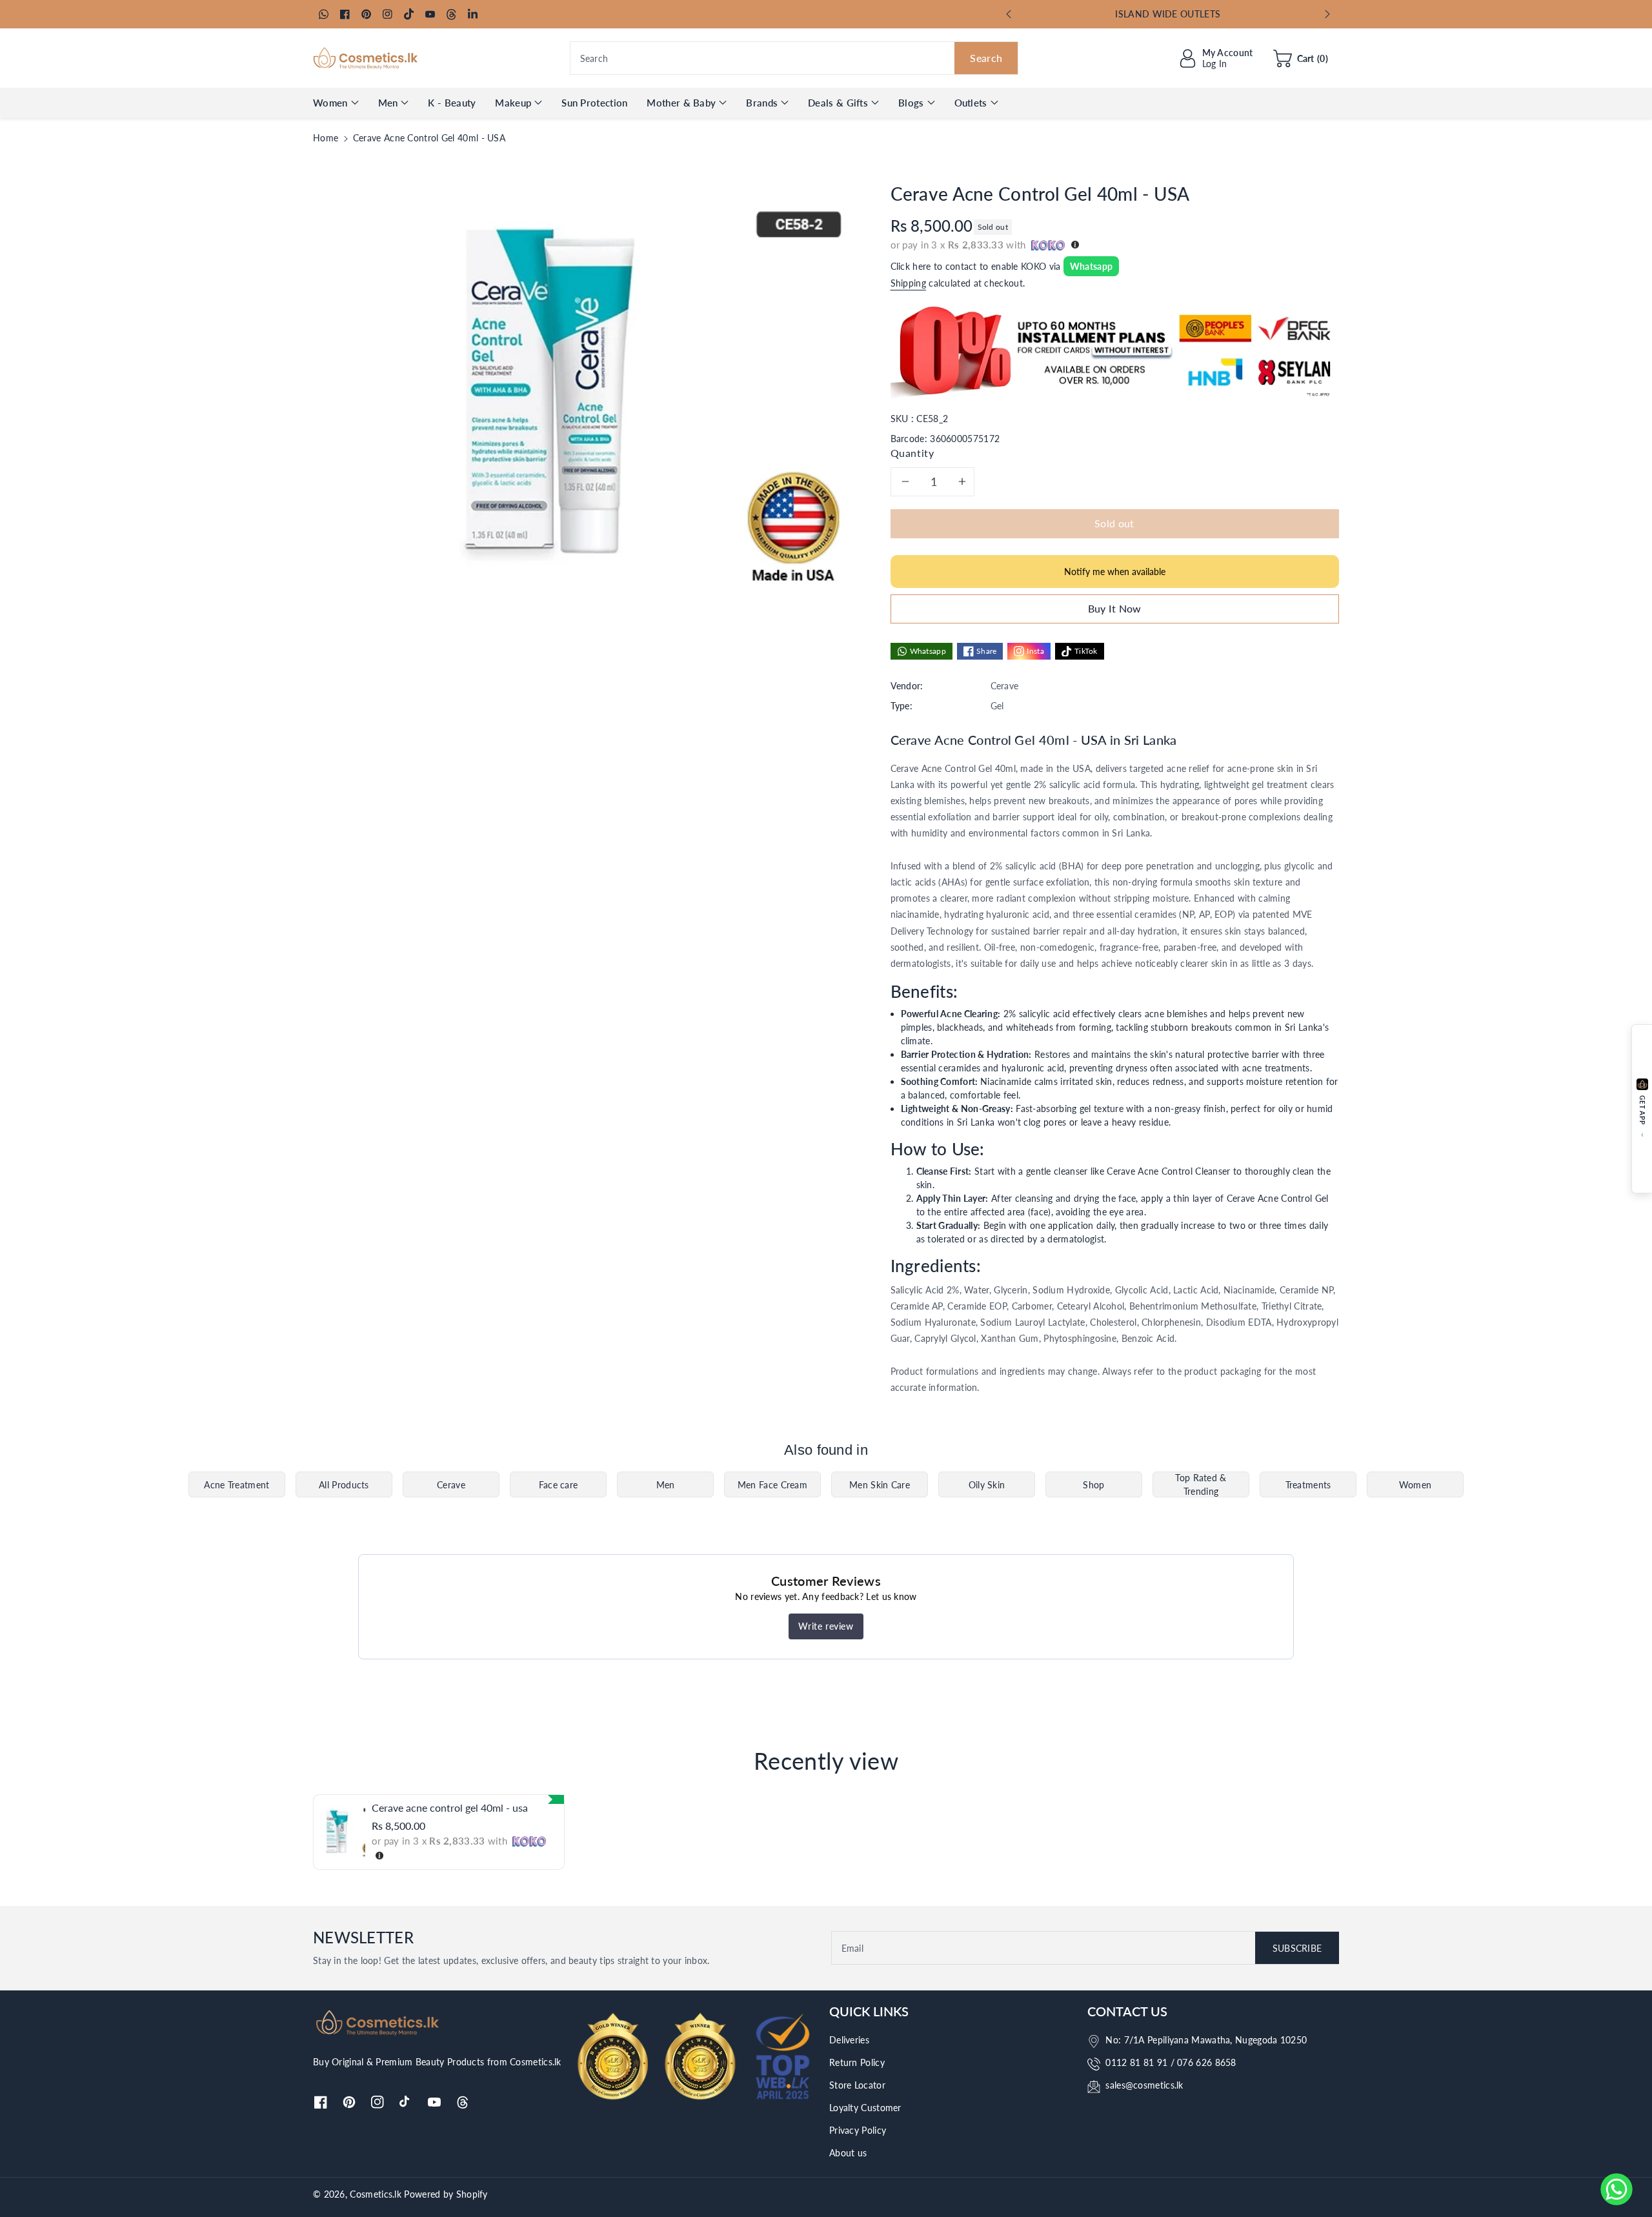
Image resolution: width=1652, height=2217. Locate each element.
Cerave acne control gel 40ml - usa (450, 1807)
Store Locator (857, 2085)
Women (330, 103)
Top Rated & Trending (1201, 1484)
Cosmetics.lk (376, 2194)
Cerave (451, 1485)
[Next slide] (1327, 14)
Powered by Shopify (446, 2194)
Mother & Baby (681, 103)
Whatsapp (1091, 266)
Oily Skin (987, 1485)
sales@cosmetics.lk (1144, 2085)
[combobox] (794, 58)
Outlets (971, 103)
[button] (1301, 58)
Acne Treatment (237, 1485)
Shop (1093, 1485)
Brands (762, 103)
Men (388, 103)
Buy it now (1115, 608)
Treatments (1308, 1485)
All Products (344, 1485)
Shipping (908, 283)
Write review (826, 1626)
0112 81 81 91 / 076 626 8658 (1171, 2062)
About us (848, 2153)
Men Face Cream (772, 1485)
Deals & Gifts (838, 103)
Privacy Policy (858, 2130)
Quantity (912, 453)
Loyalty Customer (865, 2108)
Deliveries (849, 2040)
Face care (559, 1485)
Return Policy (857, 2062)
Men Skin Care (880, 1485)
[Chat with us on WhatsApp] (1617, 2189)
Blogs (911, 103)
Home (326, 138)
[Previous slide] (1009, 14)
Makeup (513, 103)
